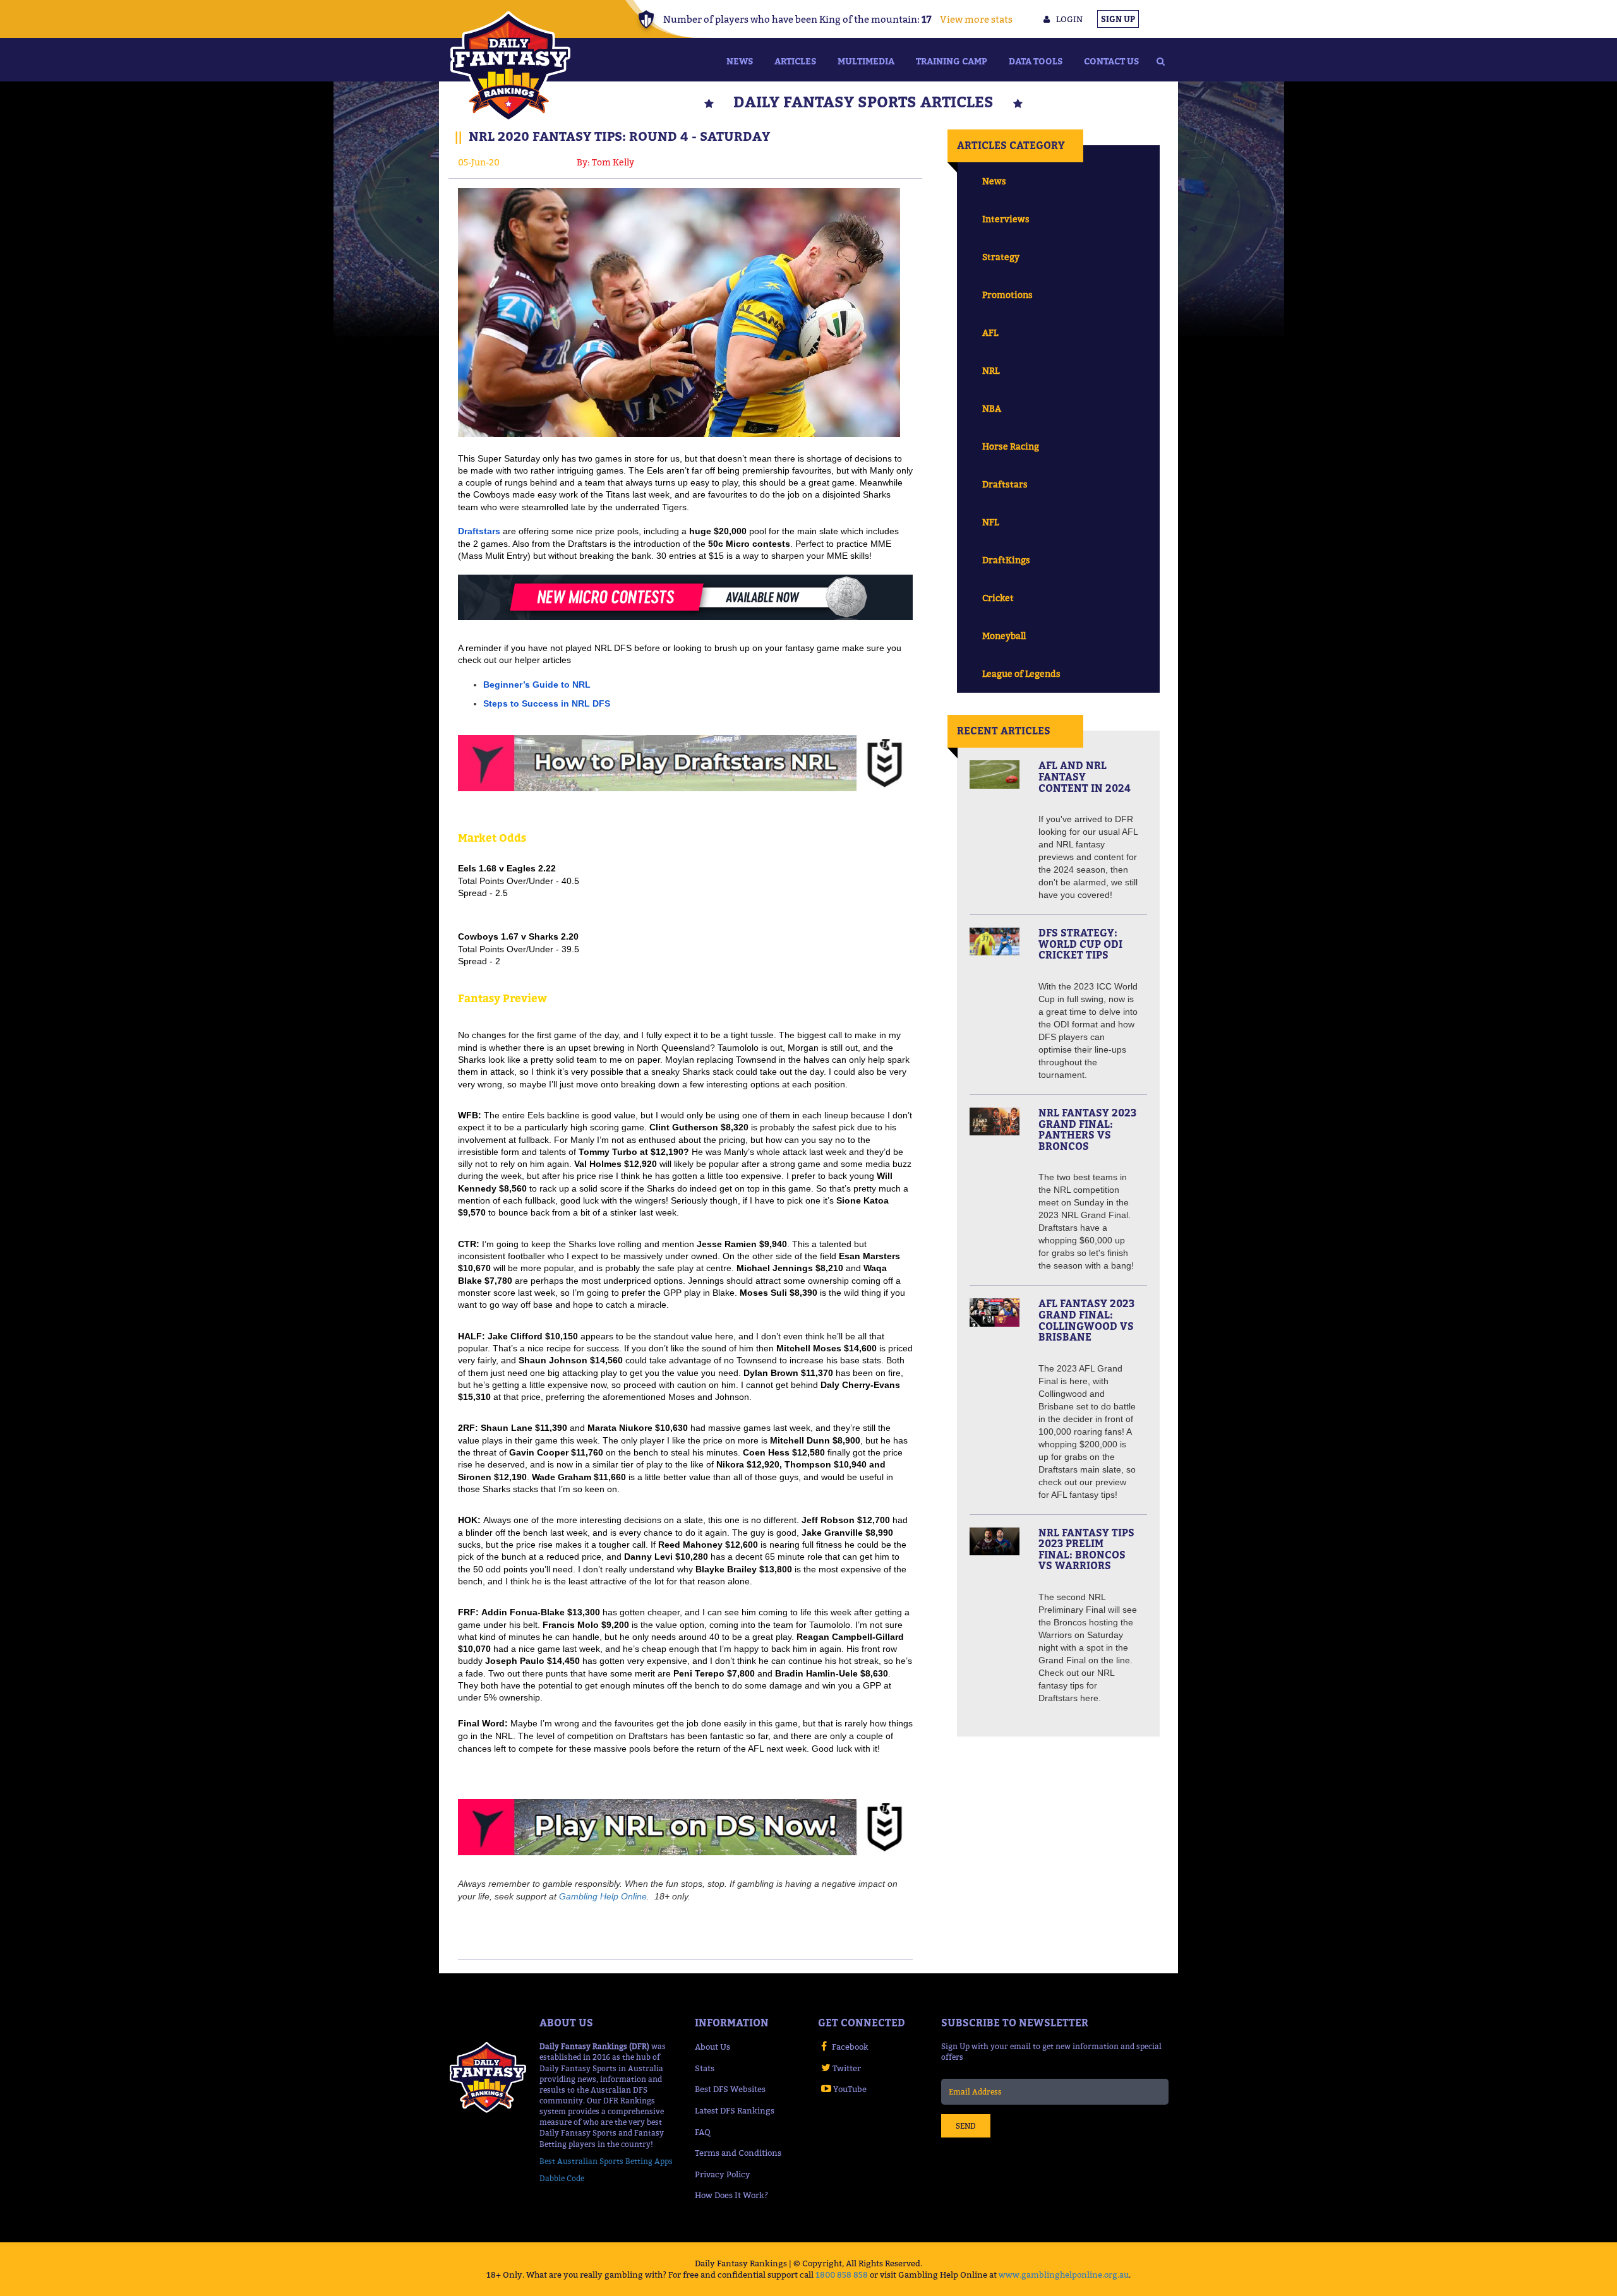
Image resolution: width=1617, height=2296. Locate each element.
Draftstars (1005, 484)
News (740, 61)
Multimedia (866, 61)
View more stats (976, 19)
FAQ (703, 2132)
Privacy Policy (723, 2174)
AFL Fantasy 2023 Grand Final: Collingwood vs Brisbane (1086, 1320)
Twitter (847, 2068)
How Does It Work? (731, 2195)
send (966, 2126)
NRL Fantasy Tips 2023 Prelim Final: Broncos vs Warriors (1086, 1549)
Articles (795, 61)
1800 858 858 (842, 2275)
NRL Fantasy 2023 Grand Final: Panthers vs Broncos (1087, 1129)
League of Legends (1021, 673)
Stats (705, 2068)
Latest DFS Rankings (735, 2110)
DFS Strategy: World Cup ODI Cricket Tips (1080, 944)
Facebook (850, 2047)
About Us (712, 2047)
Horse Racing (1011, 446)
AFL (990, 332)
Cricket (998, 598)
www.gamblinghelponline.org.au (1064, 2275)
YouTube (850, 2089)
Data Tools (1036, 61)
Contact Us (1111, 61)
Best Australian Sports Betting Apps (606, 2161)
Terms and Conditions (738, 2153)
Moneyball (1004, 636)
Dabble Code (562, 2178)
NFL (990, 522)
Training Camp (952, 61)
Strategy (1001, 257)
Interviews (1006, 219)
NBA (992, 408)
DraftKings (1006, 560)
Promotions (1007, 295)
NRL (991, 370)
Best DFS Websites (730, 2089)
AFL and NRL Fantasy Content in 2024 (1085, 776)
